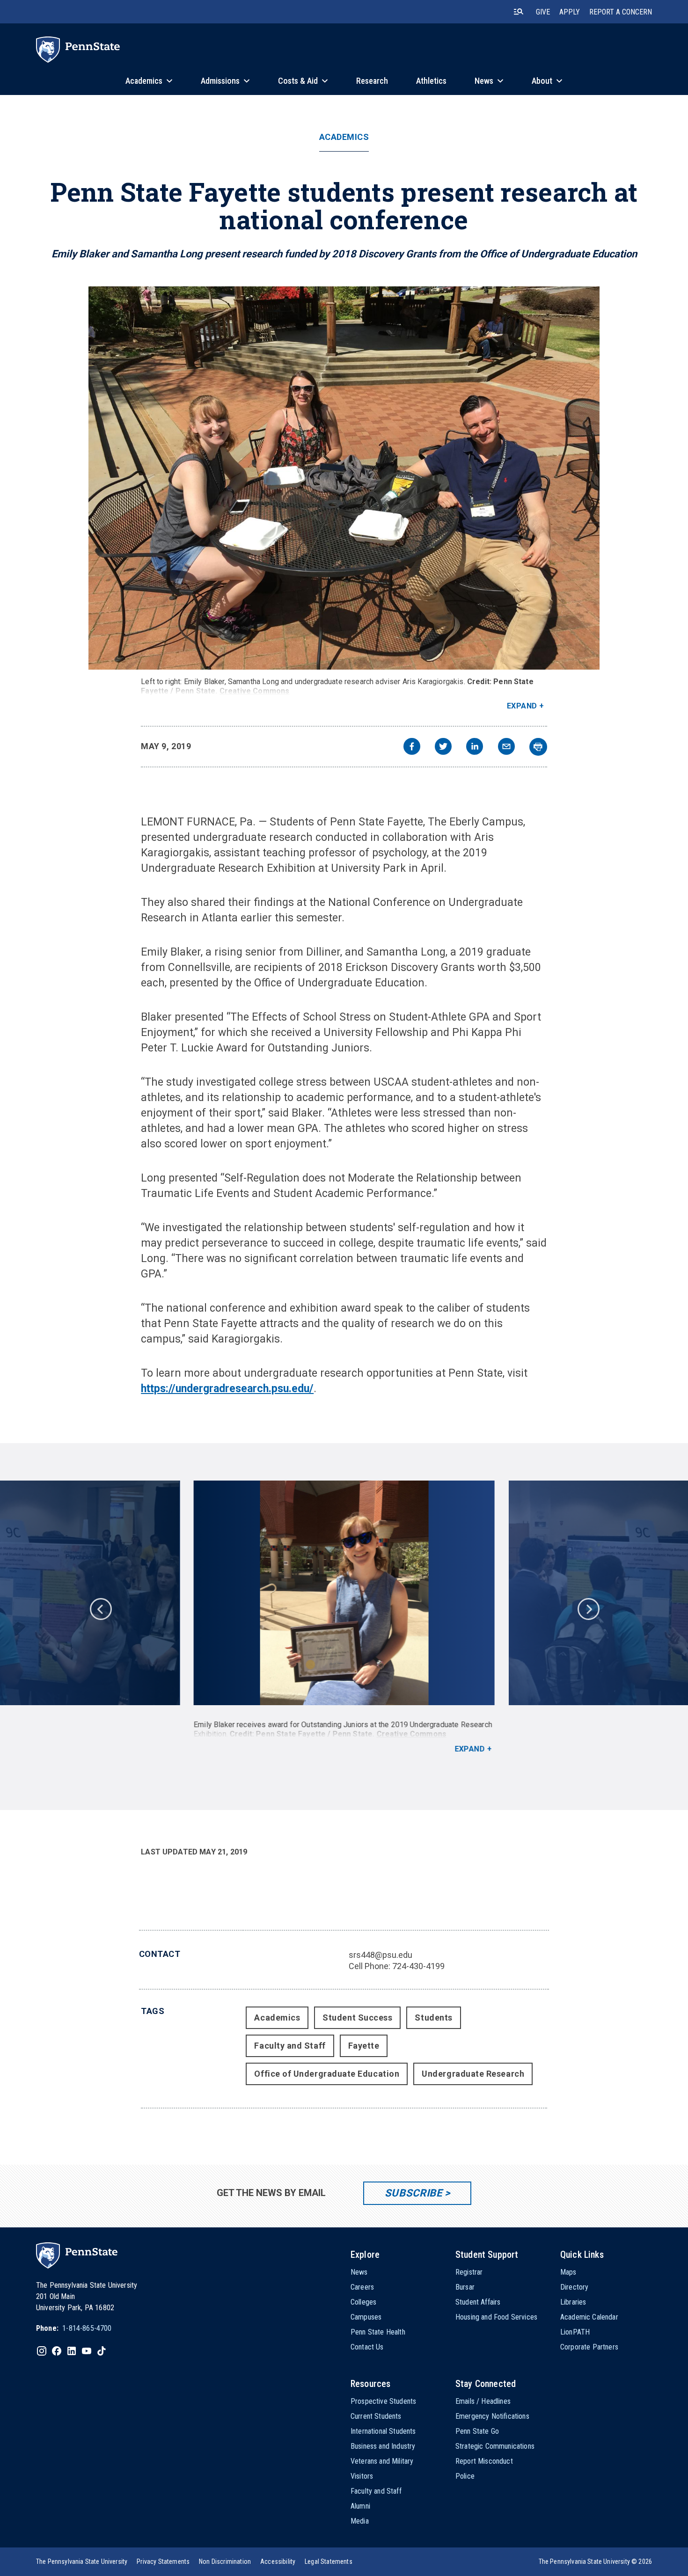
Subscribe (414, 2193)
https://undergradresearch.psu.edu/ (227, 1389)
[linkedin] (475, 748)
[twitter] (443, 748)
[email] (506, 748)
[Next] (588, 1608)
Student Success (357, 2018)
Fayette (364, 2046)
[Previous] (100, 1608)
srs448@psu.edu (381, 1955)
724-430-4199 (418, 1966)
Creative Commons (255, 691)
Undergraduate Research (473, 2074)
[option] (344, 1617)
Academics (344, 137)
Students (433, 2018)
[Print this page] (538, 747)
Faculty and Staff (290, 2046)
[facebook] (412, 748)
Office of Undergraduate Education (327, 2074)
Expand (522, 706)
